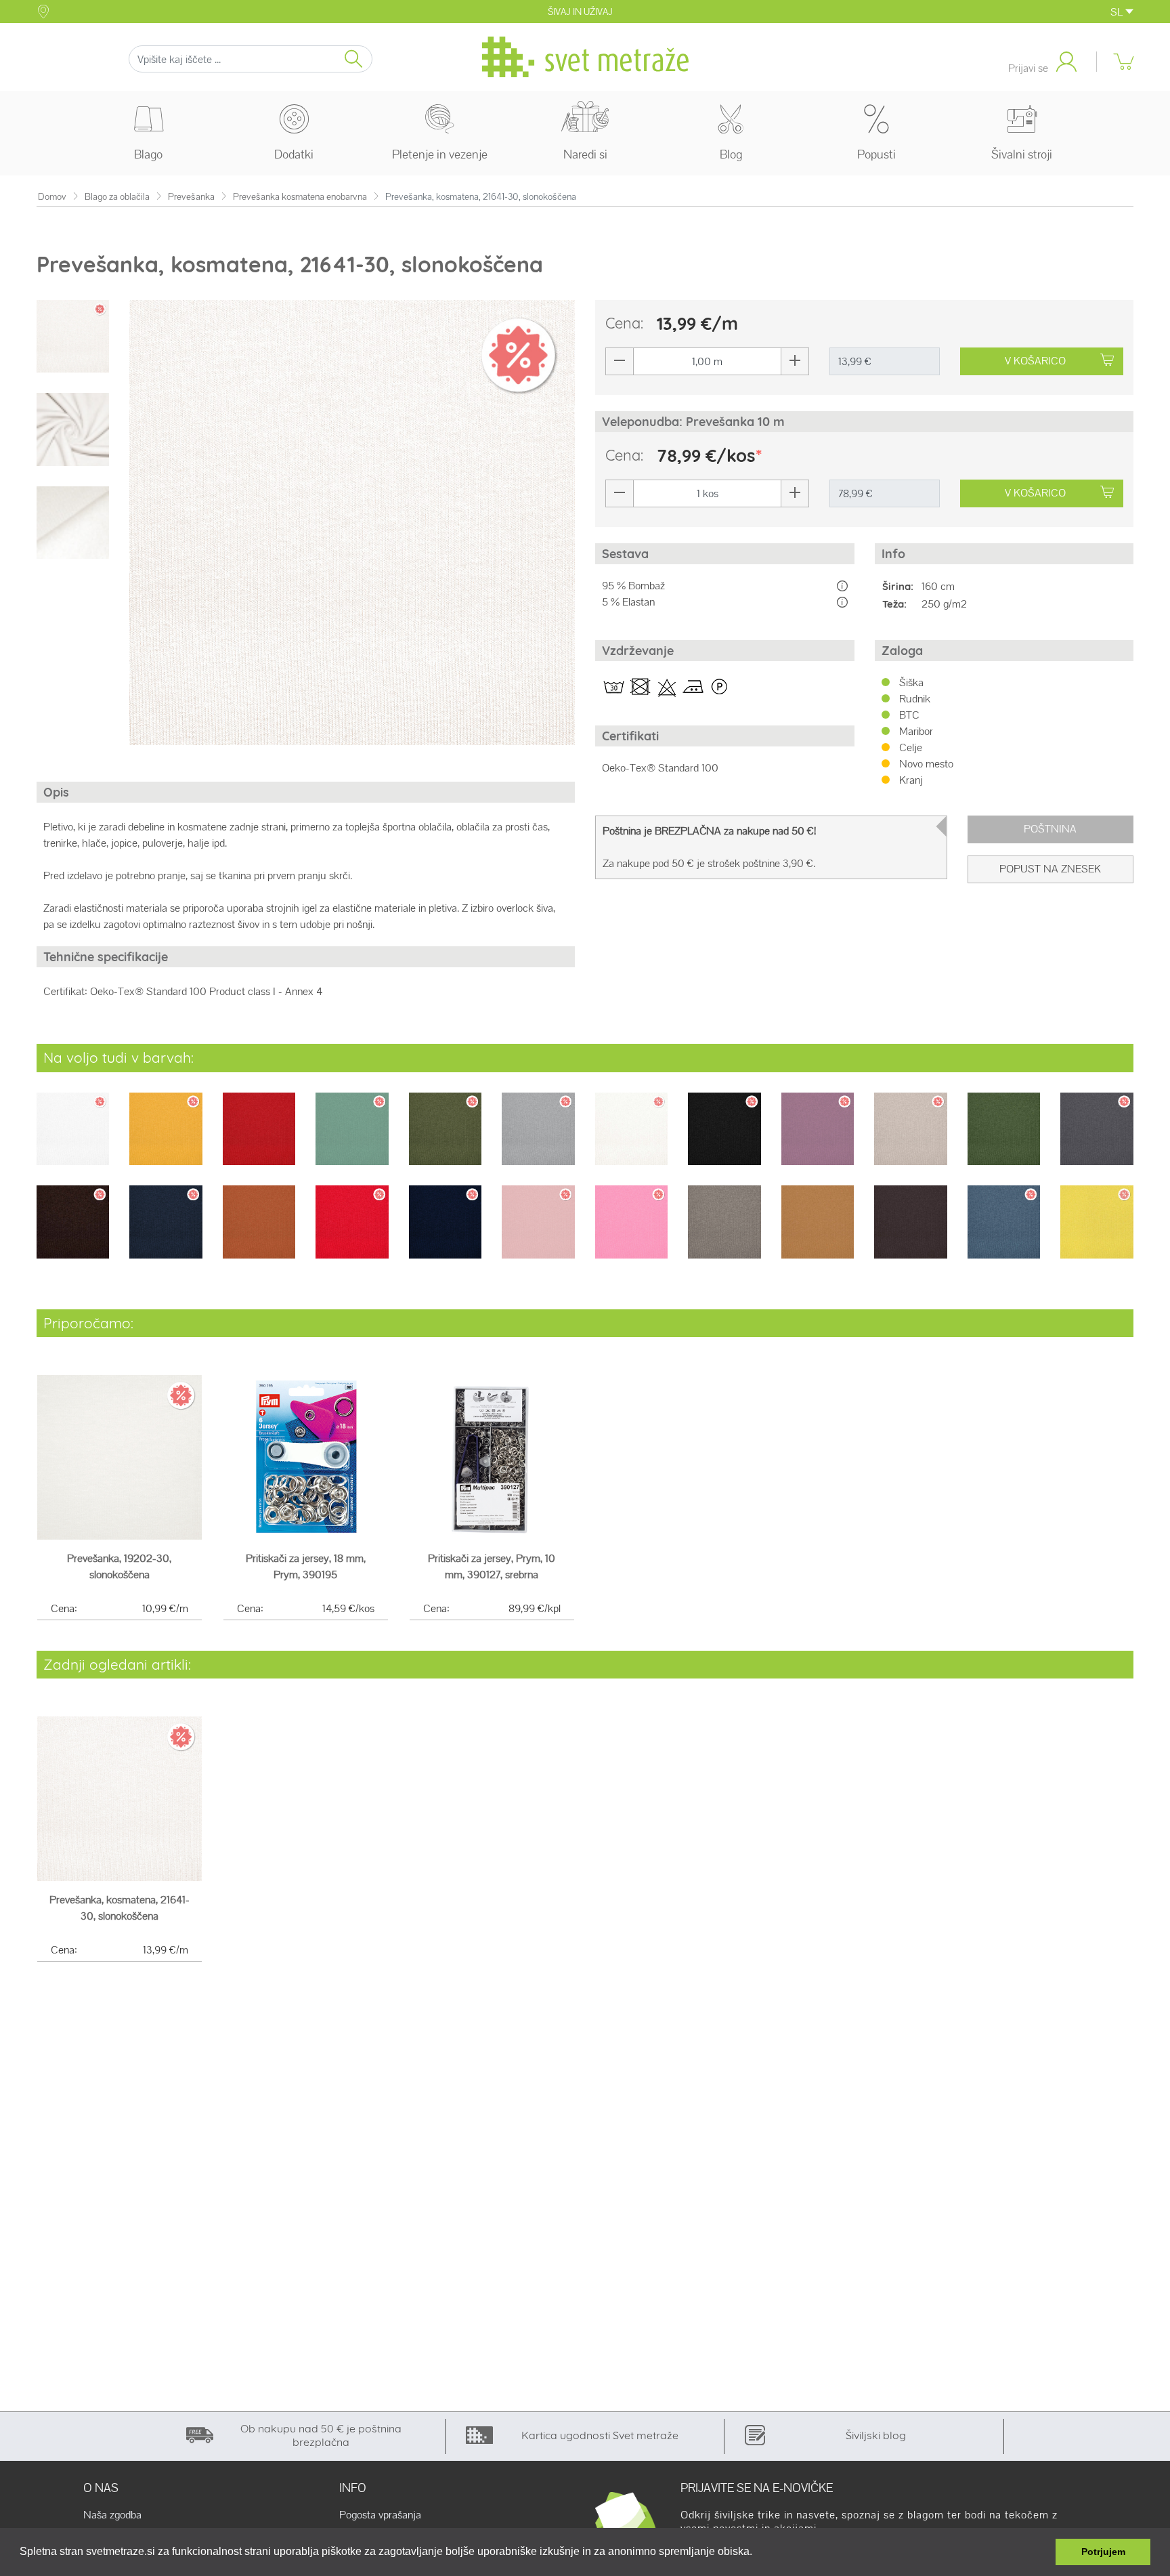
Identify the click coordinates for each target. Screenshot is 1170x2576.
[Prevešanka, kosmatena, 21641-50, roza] (631, 1231)
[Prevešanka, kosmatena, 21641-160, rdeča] (259, 1138)
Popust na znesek (1050, 869)
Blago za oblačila (117, 197)
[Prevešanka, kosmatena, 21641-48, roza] (538, 1231)
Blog (731, 154)
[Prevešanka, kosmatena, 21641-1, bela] (73, 1138)
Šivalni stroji (1022, 154)
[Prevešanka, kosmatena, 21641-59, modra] (1004, 1231)
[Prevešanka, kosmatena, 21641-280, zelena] (1004, 1138)
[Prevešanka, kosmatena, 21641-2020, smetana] (631, 1138)
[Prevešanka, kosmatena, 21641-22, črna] (724, 1138)
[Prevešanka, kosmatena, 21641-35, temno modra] (166, 1231)
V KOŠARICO (1035, 361)
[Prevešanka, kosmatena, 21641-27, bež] (910, 1138)
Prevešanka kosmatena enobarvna (300, 197)
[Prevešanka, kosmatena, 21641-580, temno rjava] (910, 1231)
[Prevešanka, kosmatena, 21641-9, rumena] (1097, 1231)
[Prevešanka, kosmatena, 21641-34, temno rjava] (73, 1231)
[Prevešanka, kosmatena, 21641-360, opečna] (259, 1231)
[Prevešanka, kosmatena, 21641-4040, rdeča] (352, 1231)
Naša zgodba (112, 2515)
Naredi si (585, 154)
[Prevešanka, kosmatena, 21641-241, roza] (818, 1138)
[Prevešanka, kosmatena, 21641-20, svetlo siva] (538, 1138)
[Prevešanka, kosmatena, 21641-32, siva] (1097, 1138)
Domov (52, 197)
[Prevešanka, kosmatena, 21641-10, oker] (166, 1138)
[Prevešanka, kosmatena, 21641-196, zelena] (445, 1138)
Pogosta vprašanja (380, 2515)
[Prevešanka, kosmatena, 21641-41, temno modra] (445, 1231)
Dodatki (294, 154)
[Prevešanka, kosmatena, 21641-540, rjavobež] (724, 1231)
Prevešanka (191, 197)
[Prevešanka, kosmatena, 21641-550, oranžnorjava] (818, 1231)
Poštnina (1050, 829)
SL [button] (1118, 12)
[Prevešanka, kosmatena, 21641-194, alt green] (352, 1138)
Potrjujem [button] (1103, 2552)
